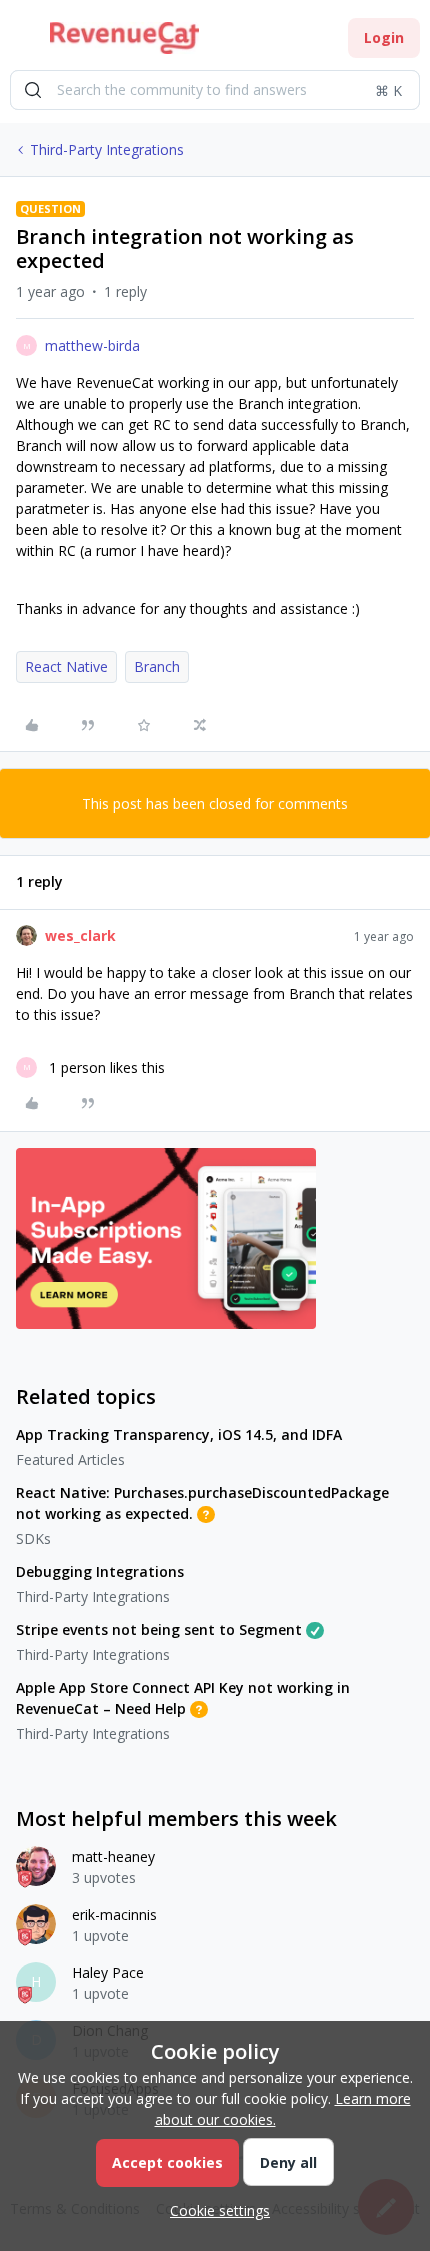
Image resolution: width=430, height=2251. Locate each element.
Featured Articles (70, 1459)
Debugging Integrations (100, 1571)
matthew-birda (92, 345)
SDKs (33, 1538)
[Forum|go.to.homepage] (124, 38)
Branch (157, 666)
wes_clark (80, 935)
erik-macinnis (114, 1914)
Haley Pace (108, 1972)
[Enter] (33, 90)
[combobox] (215, 90)
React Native (66, 666)
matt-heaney (113, 1856)
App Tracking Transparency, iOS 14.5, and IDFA (179, 1434)
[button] (22, 41)
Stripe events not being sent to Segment (159, 1629)
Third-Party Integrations (107, 149)
